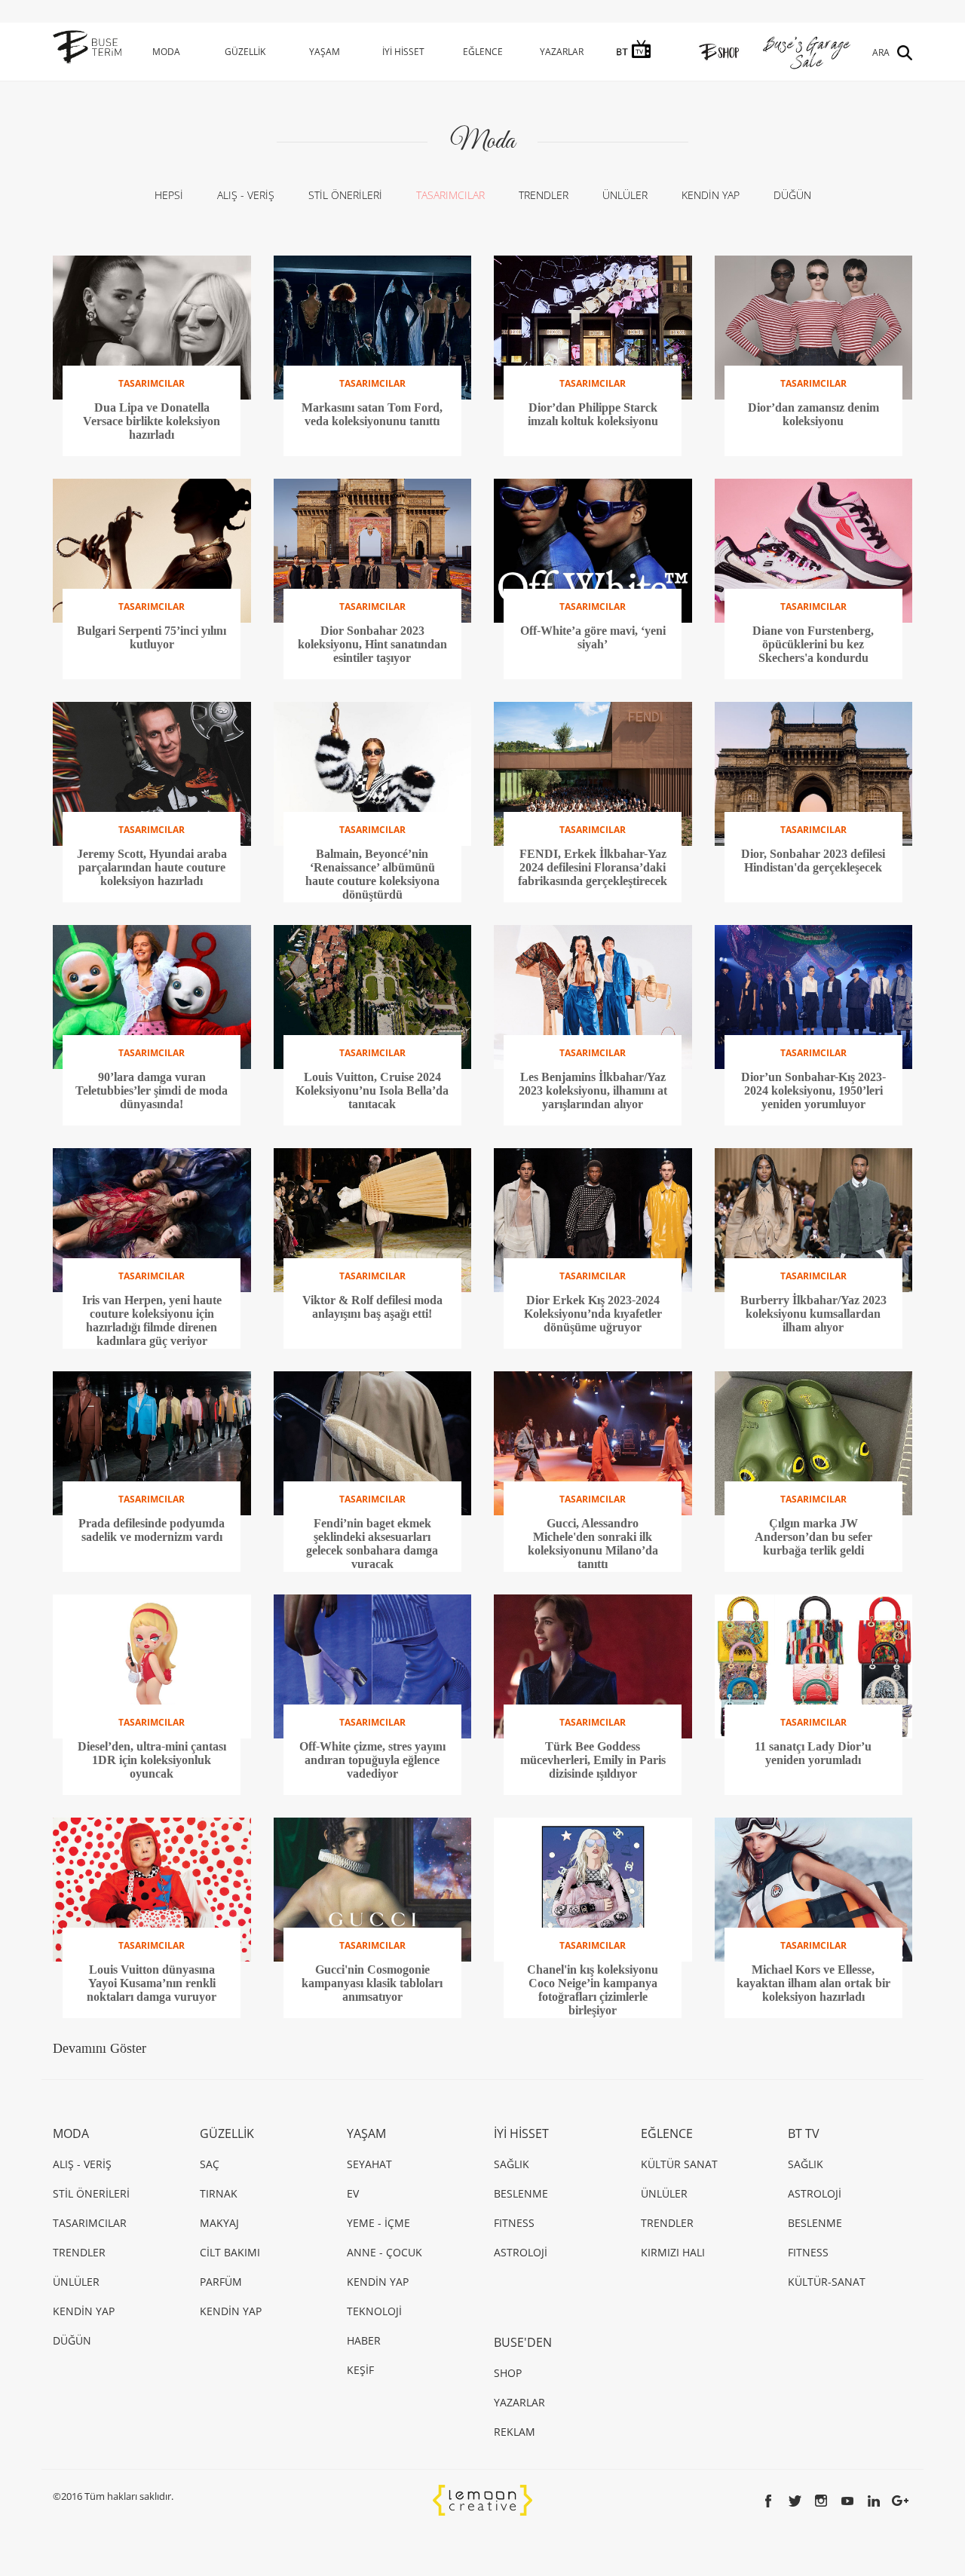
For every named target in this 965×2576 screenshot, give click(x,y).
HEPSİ (169, 195)
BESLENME (521, 2193)
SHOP (508, 2373)
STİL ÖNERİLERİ (345, 195)
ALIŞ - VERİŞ (246, 195)
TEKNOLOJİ (374, 2311)
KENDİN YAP (711, 195)
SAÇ (210, 2164)
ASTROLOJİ (521, 2252)
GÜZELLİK (245, 52)
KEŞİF (360, 2370)
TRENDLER (544, 195)
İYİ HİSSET (403, 52)
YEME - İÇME (378, 2223)
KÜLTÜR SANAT (679, 2164)
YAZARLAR (562, 52)
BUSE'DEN (523, 2342)
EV (353, 2193)
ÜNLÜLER (625, 195)
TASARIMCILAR (450, 195)
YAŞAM (325, 52)
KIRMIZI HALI (673, 2252)
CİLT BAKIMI (230, 2252)
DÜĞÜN (792, 195)
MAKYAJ (219, 2223)
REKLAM (515, 2432)
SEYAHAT (369, 2164)
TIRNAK (219, 2193)
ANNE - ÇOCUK (384, 2252)
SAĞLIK (512, 2164)
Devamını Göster (100, 2048)
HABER (364, 2340)
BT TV (804, 2133)
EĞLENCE (483, 52)
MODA (166, 52)
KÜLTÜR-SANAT (827, 2282)
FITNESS (514, 2223)
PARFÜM (221, 2282)
